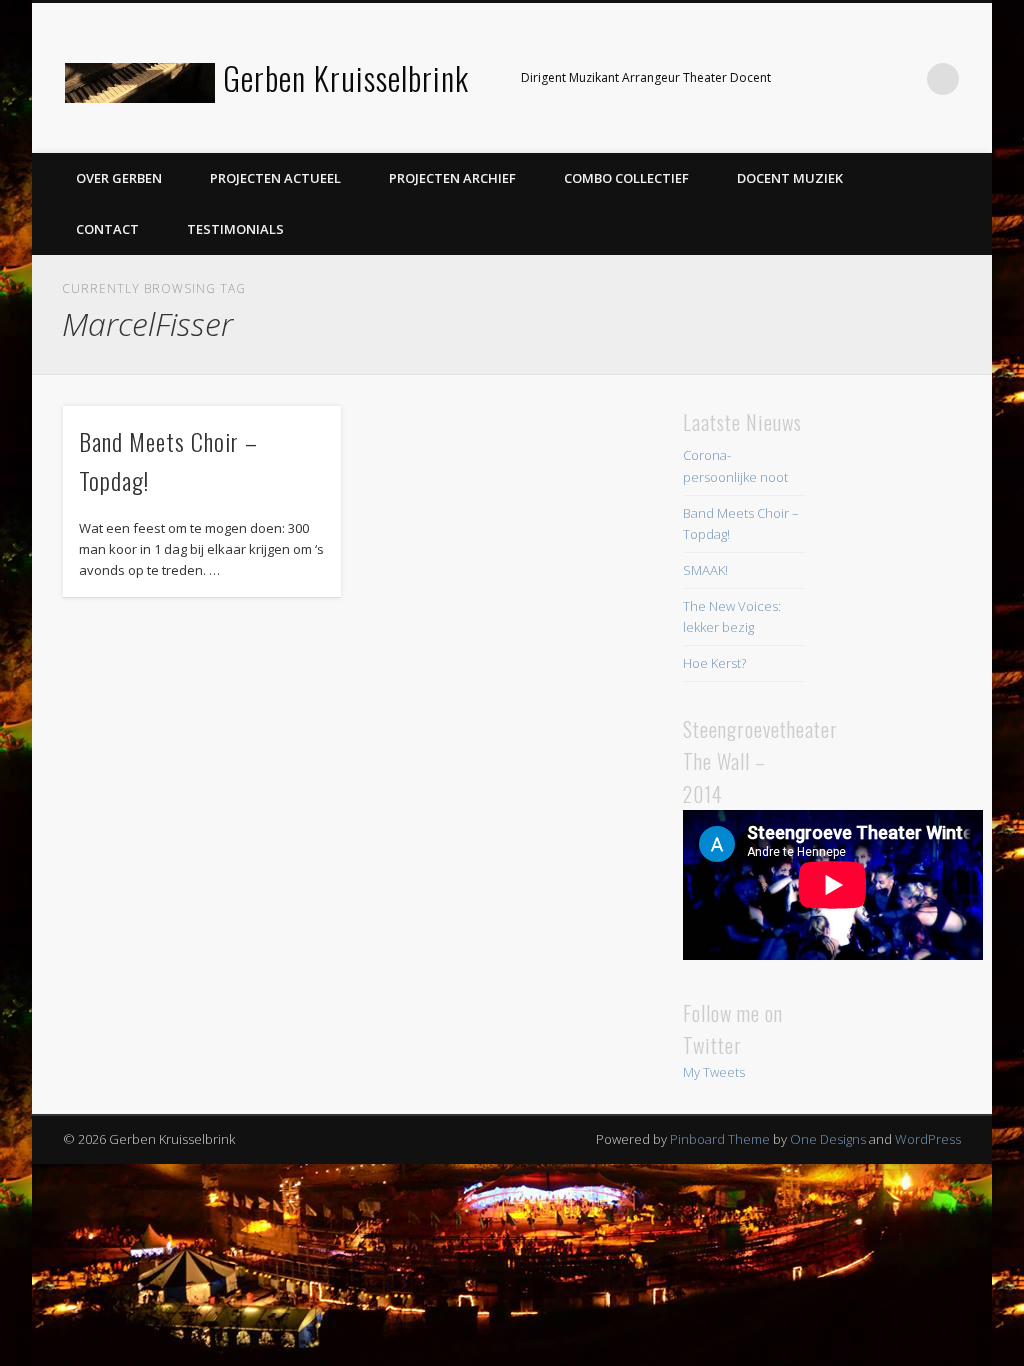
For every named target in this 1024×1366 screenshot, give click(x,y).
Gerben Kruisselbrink (346, 77)
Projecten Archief (452, 178)
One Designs (828, 1139)
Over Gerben (119, 178)
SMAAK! (705, 570)
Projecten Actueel (275, 178)
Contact (107, 229)
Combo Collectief (626, 178)
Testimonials (235, 229)
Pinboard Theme (720, 1139)
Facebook (820, 79)
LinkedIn (902, 79)
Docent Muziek (790, 178)
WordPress (928, 1139)
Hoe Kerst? (714, 663)
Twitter (861, 79)
